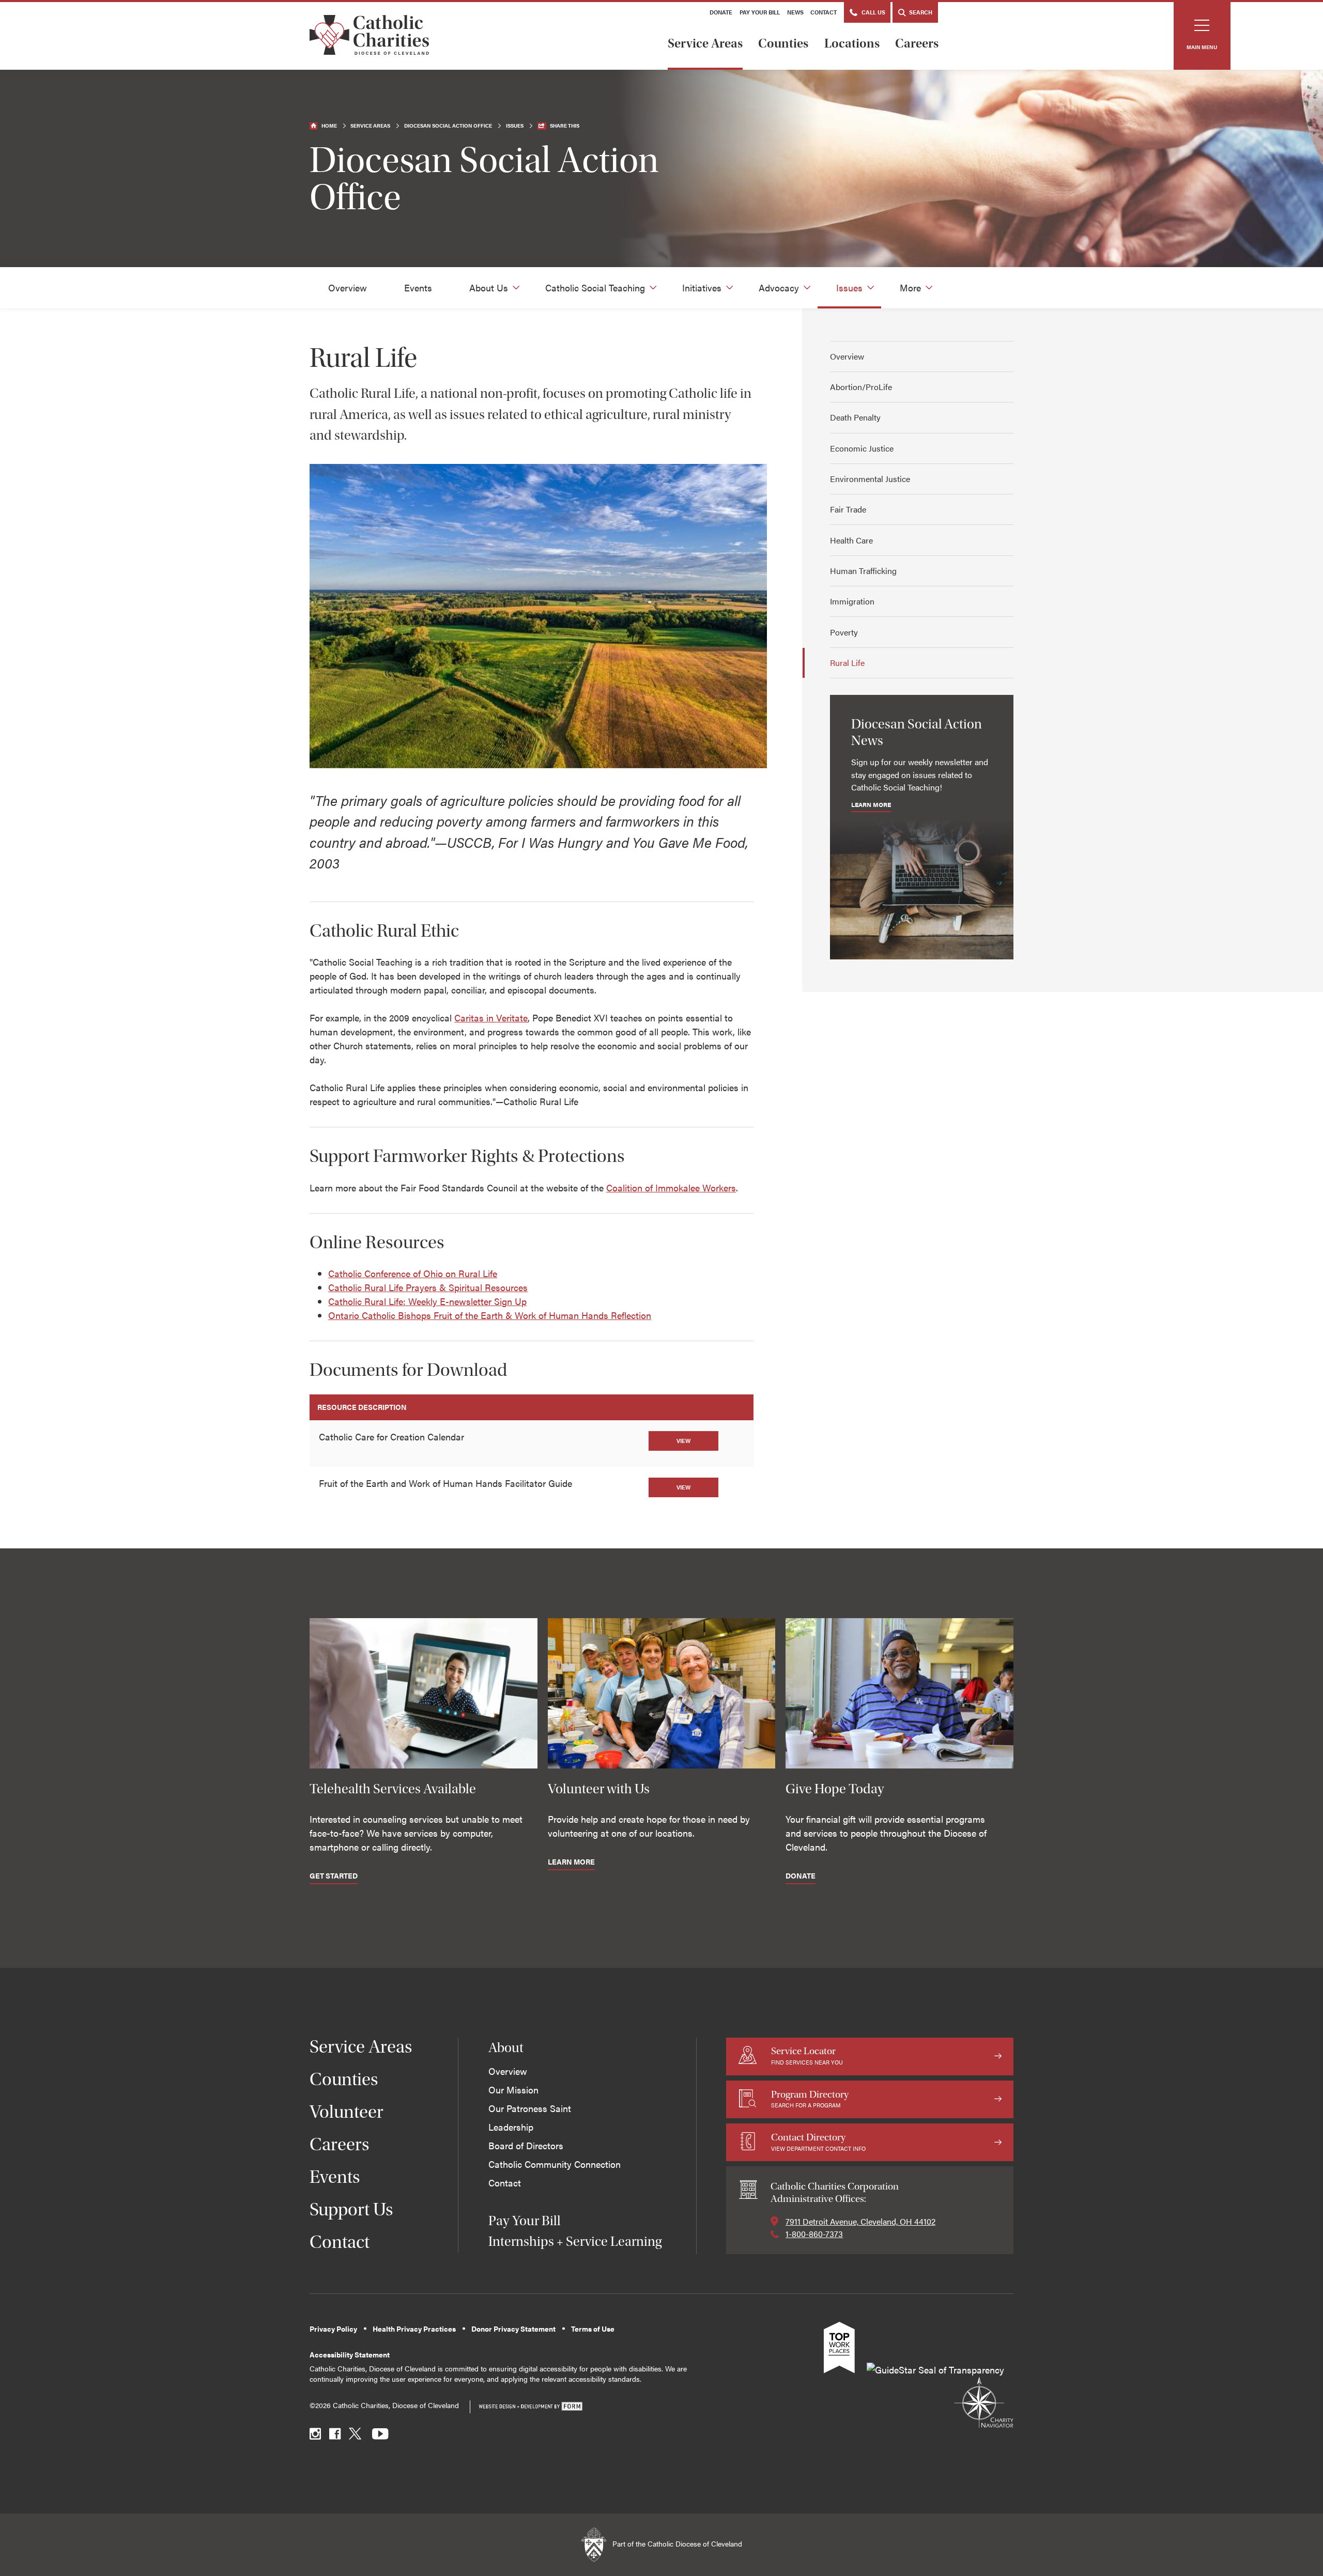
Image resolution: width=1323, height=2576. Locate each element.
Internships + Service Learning (575, 2241)
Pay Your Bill (760, 12)
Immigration (852, 601)
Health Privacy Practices (414, 2329)
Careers (917, 43)
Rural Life (847, 663)
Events (418, 288)
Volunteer (347, 2112)
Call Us (873, 12)
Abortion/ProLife (861, 387)
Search (920, 12)
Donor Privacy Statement (513, 2329)
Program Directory (810, 2099)
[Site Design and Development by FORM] (530, 2407)
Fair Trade (848, 509)
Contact (824, 12)
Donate (721, 12)
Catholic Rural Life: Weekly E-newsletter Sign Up (427, 1301)
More (910, 288)
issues (515, 126)
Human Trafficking (863, 571)
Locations (852, 43)
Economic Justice (862, 448)
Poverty (844, 632)
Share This (565, 126)
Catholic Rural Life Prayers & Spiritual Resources (428, 1287)
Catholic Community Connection (555, 2164)
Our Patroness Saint (530, 2108)
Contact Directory (818, 2142)
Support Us (351, 2209)
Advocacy (779, 288)
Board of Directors (526, 2145)
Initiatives (702, 288)
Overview (348, 288)
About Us (489, 288)
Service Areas (705, 43)
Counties (783, 43)
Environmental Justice (870, 479)
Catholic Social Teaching (595, 288)
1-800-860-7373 (814, 2234)
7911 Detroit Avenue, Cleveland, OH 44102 (860, 2221)
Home (329, 126)
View (683, 1441)
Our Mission (513, 2090)
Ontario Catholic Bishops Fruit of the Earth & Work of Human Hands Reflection (490, 1315)
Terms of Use (593, 2329)
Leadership (511, 2127)
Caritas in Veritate (491, 1018)
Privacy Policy (333, 2329)
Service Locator (807, 2055)
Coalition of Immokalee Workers (671, 1188)
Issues (849, 288)
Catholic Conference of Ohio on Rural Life (413, 1273)
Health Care (851, 540)
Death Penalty (855, 417)
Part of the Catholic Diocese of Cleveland (676, 2544)
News (795, 12)
